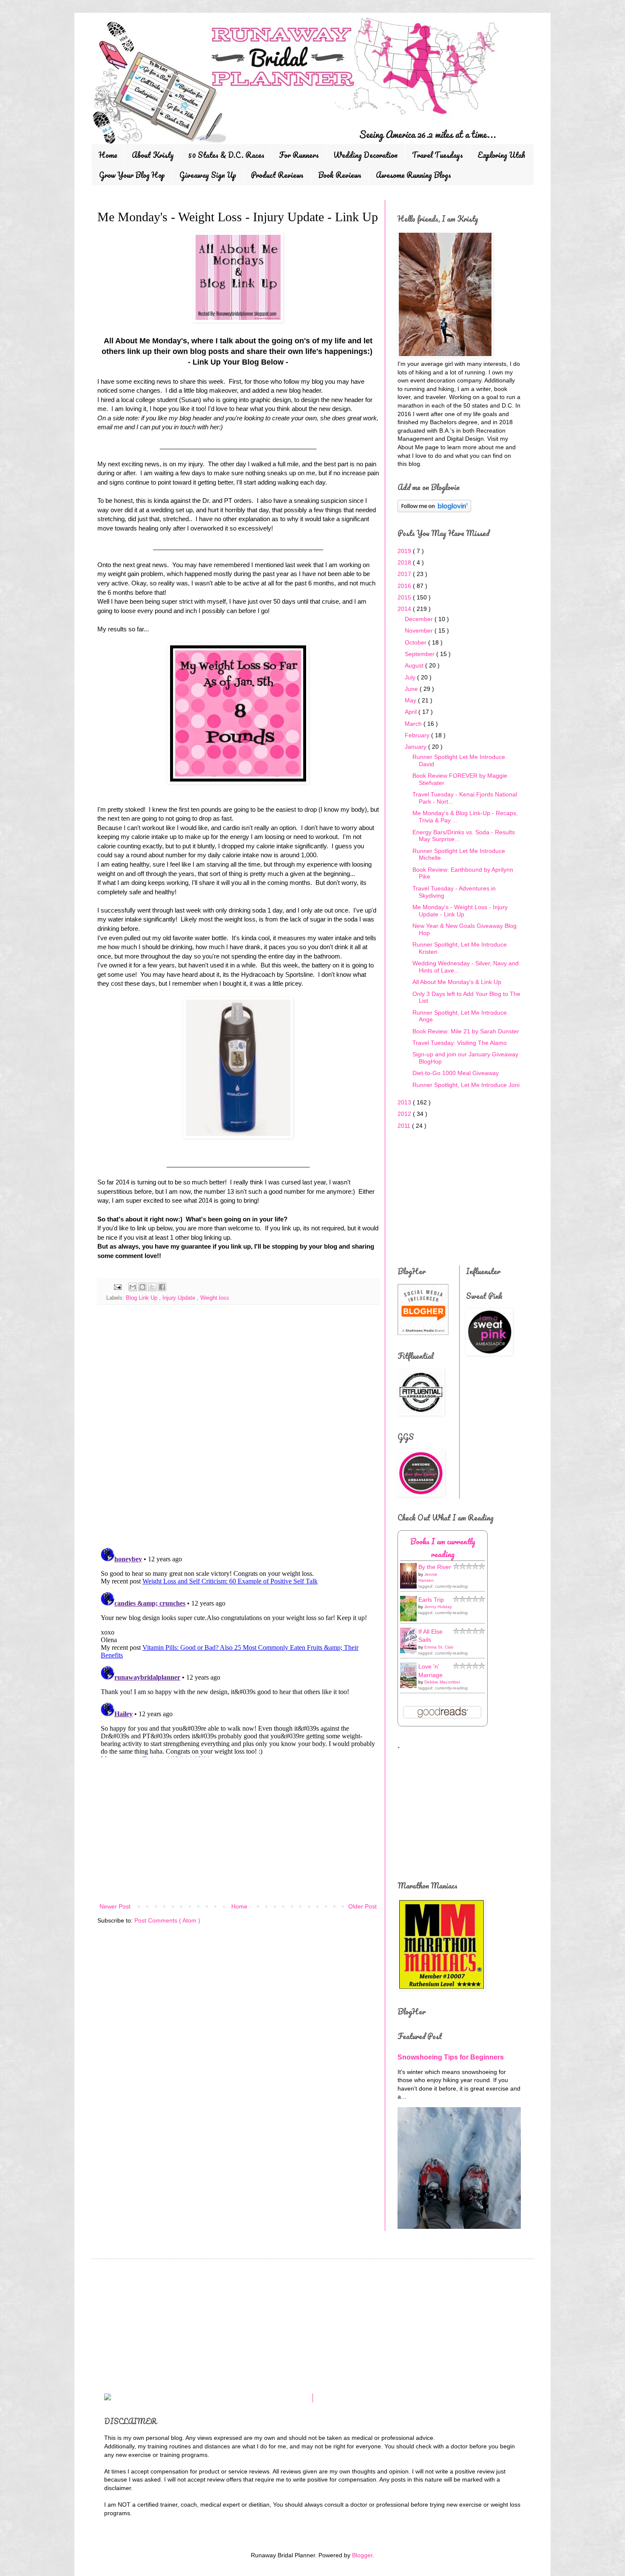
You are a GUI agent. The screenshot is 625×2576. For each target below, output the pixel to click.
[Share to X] (152, 1287)
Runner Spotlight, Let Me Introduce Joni (466, 1085)
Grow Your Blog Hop (132, 175)
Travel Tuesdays (437, 155)
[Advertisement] (238, 1831)
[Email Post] (117, 1287)
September (420, 654)
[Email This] (133, 1287)
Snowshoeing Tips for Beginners (451, 2057)
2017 (405, 574)
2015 (405, 597)
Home (108, 155)
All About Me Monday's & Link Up (457, 982)
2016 (405, 586)
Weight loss (215, 1298)
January (416, 747)
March (414, 724)
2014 (405, 609)
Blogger (362, 2555)
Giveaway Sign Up (208, 175)
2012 (405, 1114)
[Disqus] (238, 1430)
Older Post (362, 1906)
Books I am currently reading (443, 1548)
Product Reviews (277, 175)
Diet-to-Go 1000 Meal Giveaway (456, 1073)
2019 (405, 551)
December (420, 619)
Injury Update (180, 1298)
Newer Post (115, 1906)
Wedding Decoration (365, 155)
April (412, 712)
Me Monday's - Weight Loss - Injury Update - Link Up (460, 911)
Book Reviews (340, 175)
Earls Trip (431, 1600)
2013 (405, 1102)
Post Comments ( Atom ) (167, 1920)
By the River (435, 1567)
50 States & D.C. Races (226, 155)
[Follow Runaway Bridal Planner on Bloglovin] (434, 510)
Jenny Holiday (438, 1607)
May (411, 700)
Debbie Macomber (442, 1682)
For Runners (299, 155)
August (415, 665)
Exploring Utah (501, 155)
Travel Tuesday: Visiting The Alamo (460, 1043)
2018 (405, 562)
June (412, 689)
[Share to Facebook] (162, 1287)
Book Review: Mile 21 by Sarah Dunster (466, 1031)
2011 (405, 1126)
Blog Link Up (142, 1298)
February (418, 735)
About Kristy (153, 155)
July (411, 677)
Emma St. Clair (439, 1647)
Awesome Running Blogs (413, 175)
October (416, 642)
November (420, 630)
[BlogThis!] (142, 1287)
